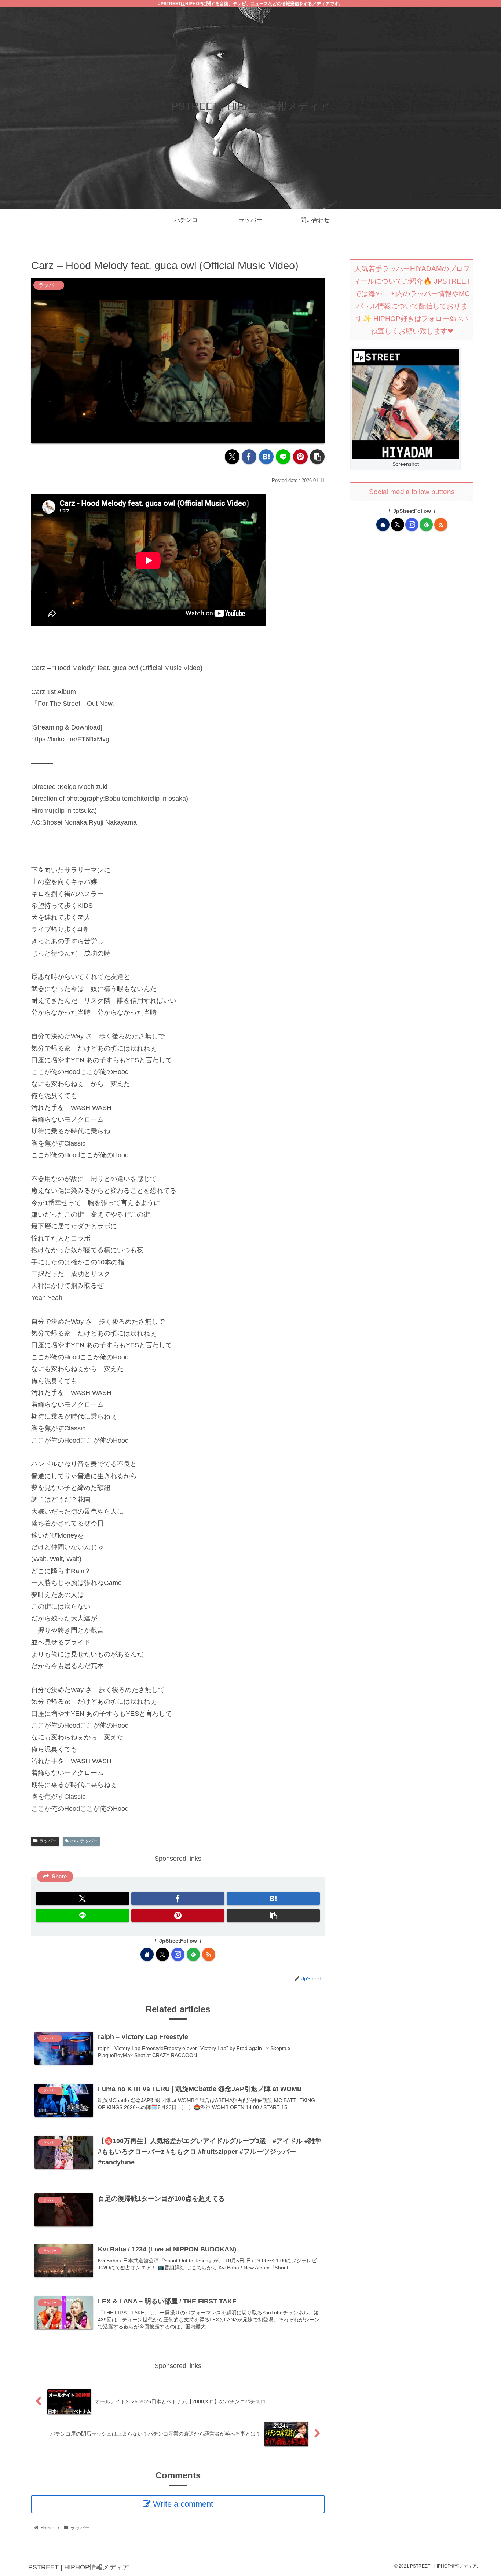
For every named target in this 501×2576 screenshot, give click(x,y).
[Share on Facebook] (249, 457)
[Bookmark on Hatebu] (266, 457)
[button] (317, 457)
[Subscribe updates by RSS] (209, 1954)
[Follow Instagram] (178, 1954)
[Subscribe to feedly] (193, 1954)
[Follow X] (162, 1954)
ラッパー (48, 1841)
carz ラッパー (84, 1841)
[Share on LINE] (283, 457)
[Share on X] (232, 457)
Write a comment (183, 2504)
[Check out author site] (147, 1954)
